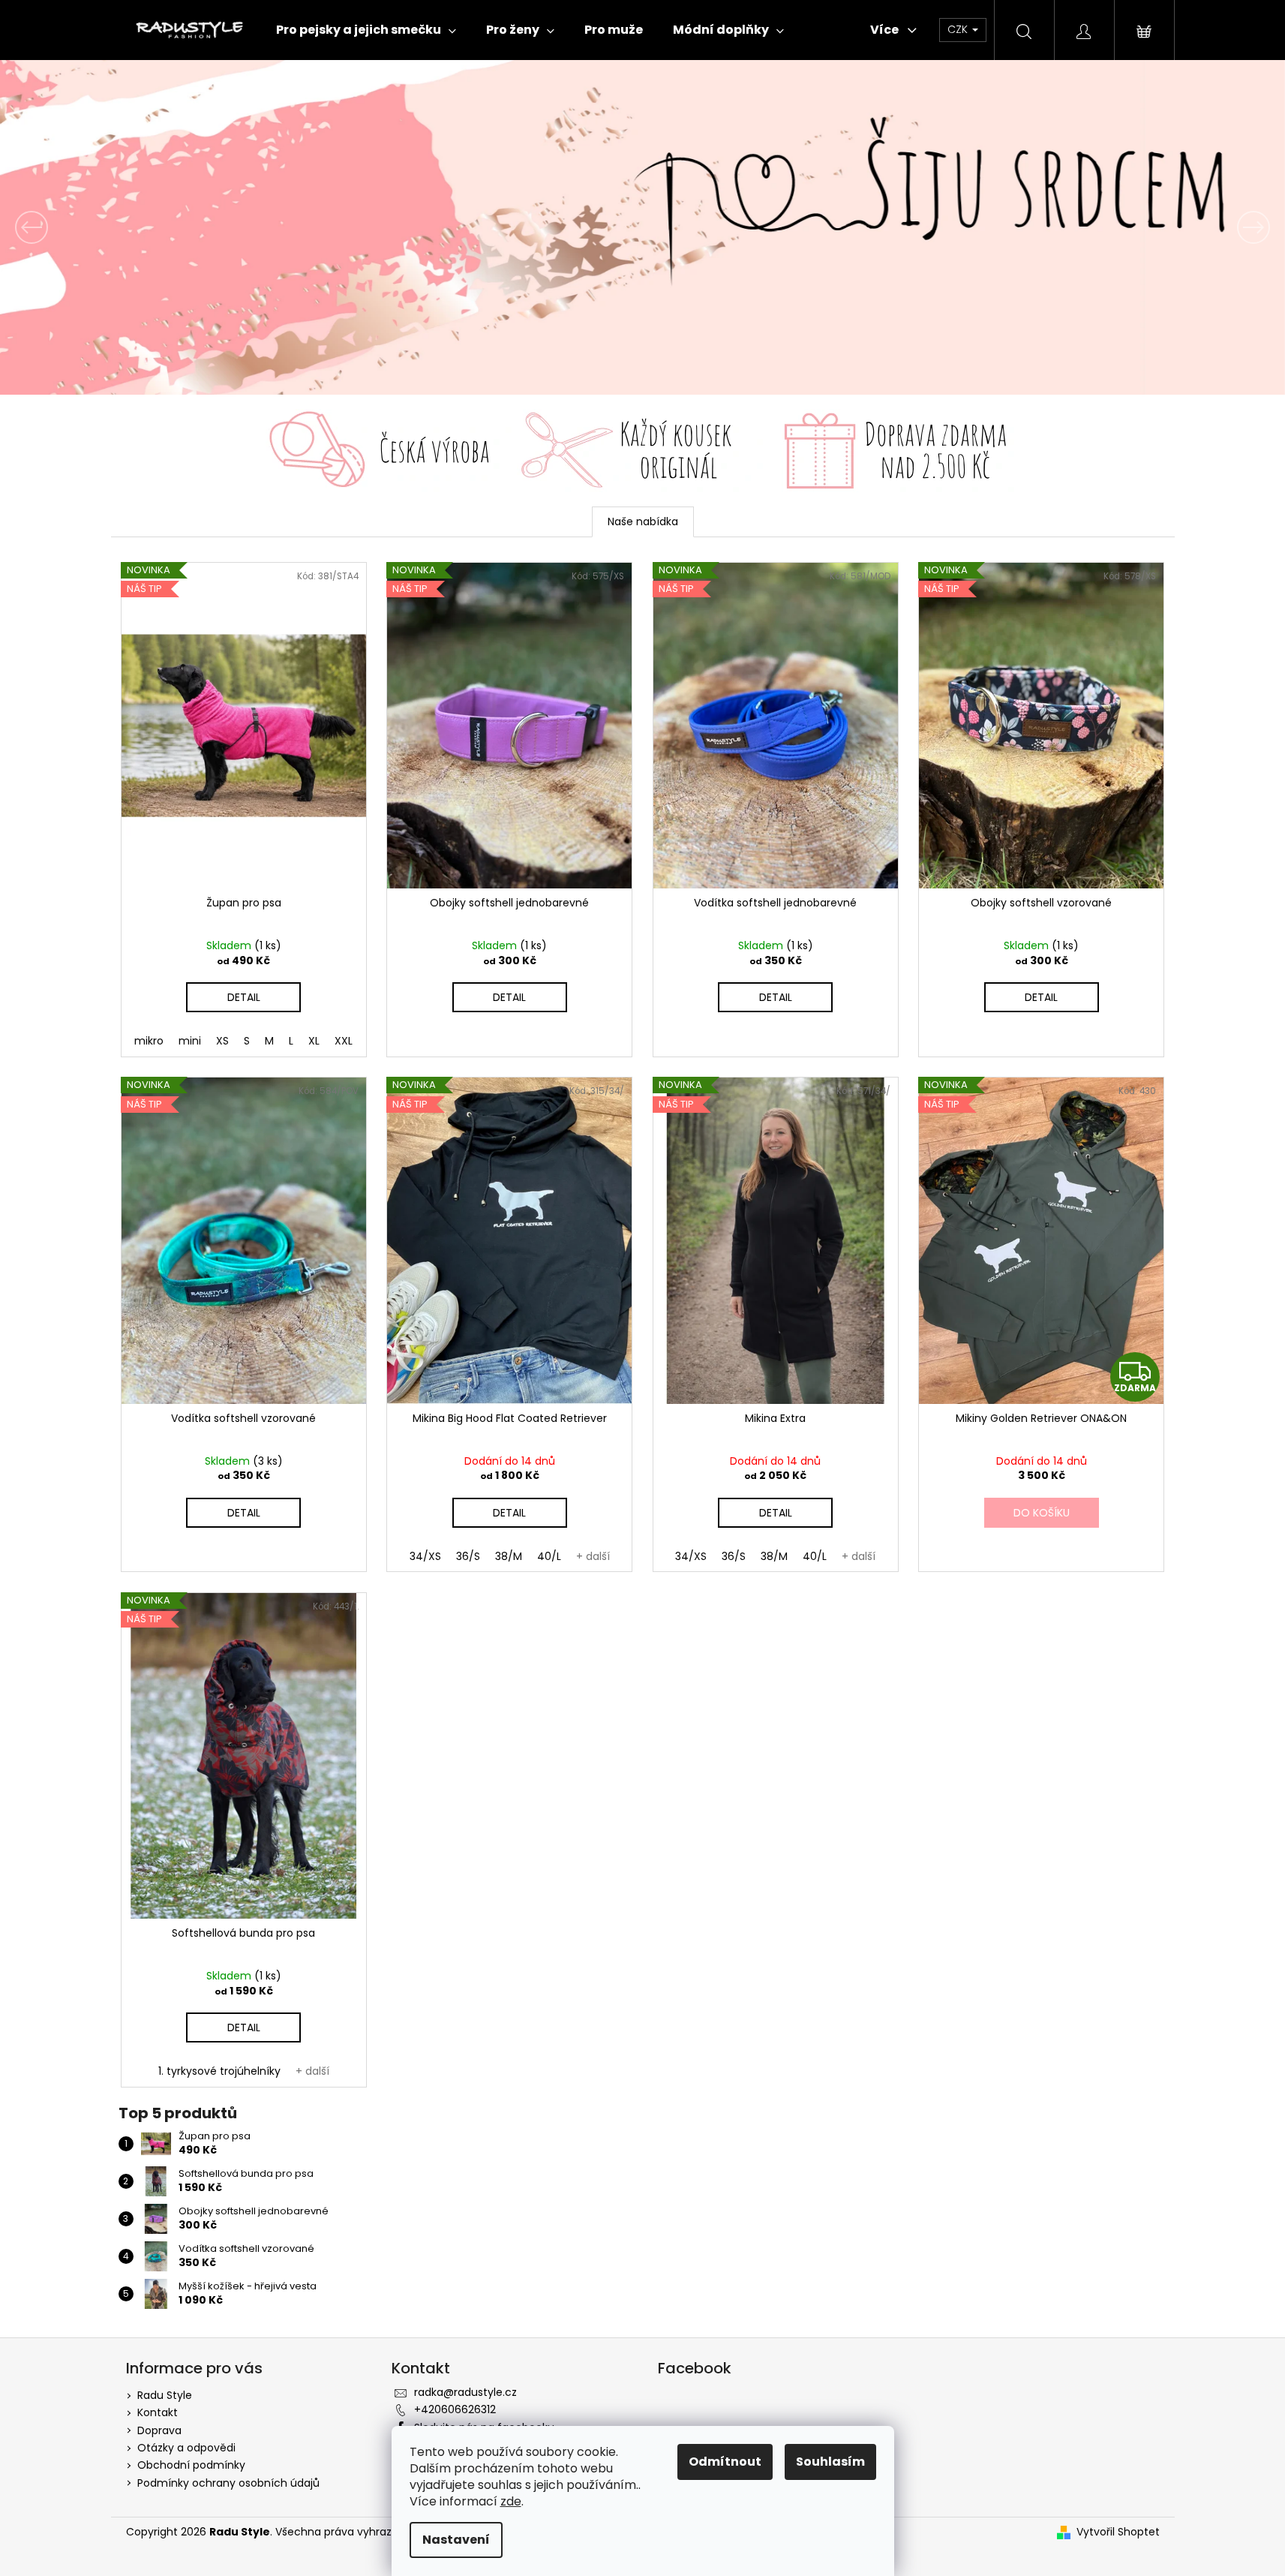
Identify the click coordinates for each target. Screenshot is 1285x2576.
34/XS (425, 1556)
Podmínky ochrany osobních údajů (228, 2483)
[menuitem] (366, 30)
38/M (509, 1556)
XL (314, 1041)
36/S (468, 1556)
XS (222, 1041)
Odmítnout (725, 2462)
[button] (96, 227)
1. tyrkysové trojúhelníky (219, 2071)
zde (511, 2501)
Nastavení (456, 2540)
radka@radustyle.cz (465, 2392)
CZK (959, 29)
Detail (244, 997)
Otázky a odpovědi (186, 2448)
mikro (149, 1041)
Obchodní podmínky (191, 2465)
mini (190, 1041)
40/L (549, 1556)
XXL (344, 1041)
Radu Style (165, 2395)
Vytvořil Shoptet (1118, 2532)
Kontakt (158, 2412)
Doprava (159, 2430)
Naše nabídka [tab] (643, 522)
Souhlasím (830, 2462)
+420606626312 (455, 2409)
